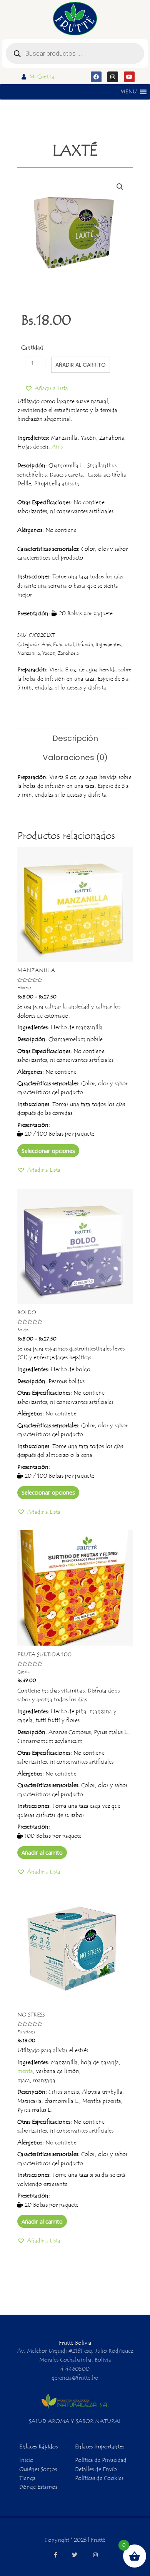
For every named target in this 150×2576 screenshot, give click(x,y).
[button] (128, 92)
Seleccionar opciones (48, 1151)
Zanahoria (68, 653)
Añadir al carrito (81, 365)
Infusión (85, 644)
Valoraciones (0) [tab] (75, 757)
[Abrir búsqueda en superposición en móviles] (75, 53)
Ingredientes (108, 644)
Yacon (49, 653)
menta (25, 2071)
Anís (57, 447)
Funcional (63, 644)
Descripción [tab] (75, 738)
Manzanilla (29, 653)
